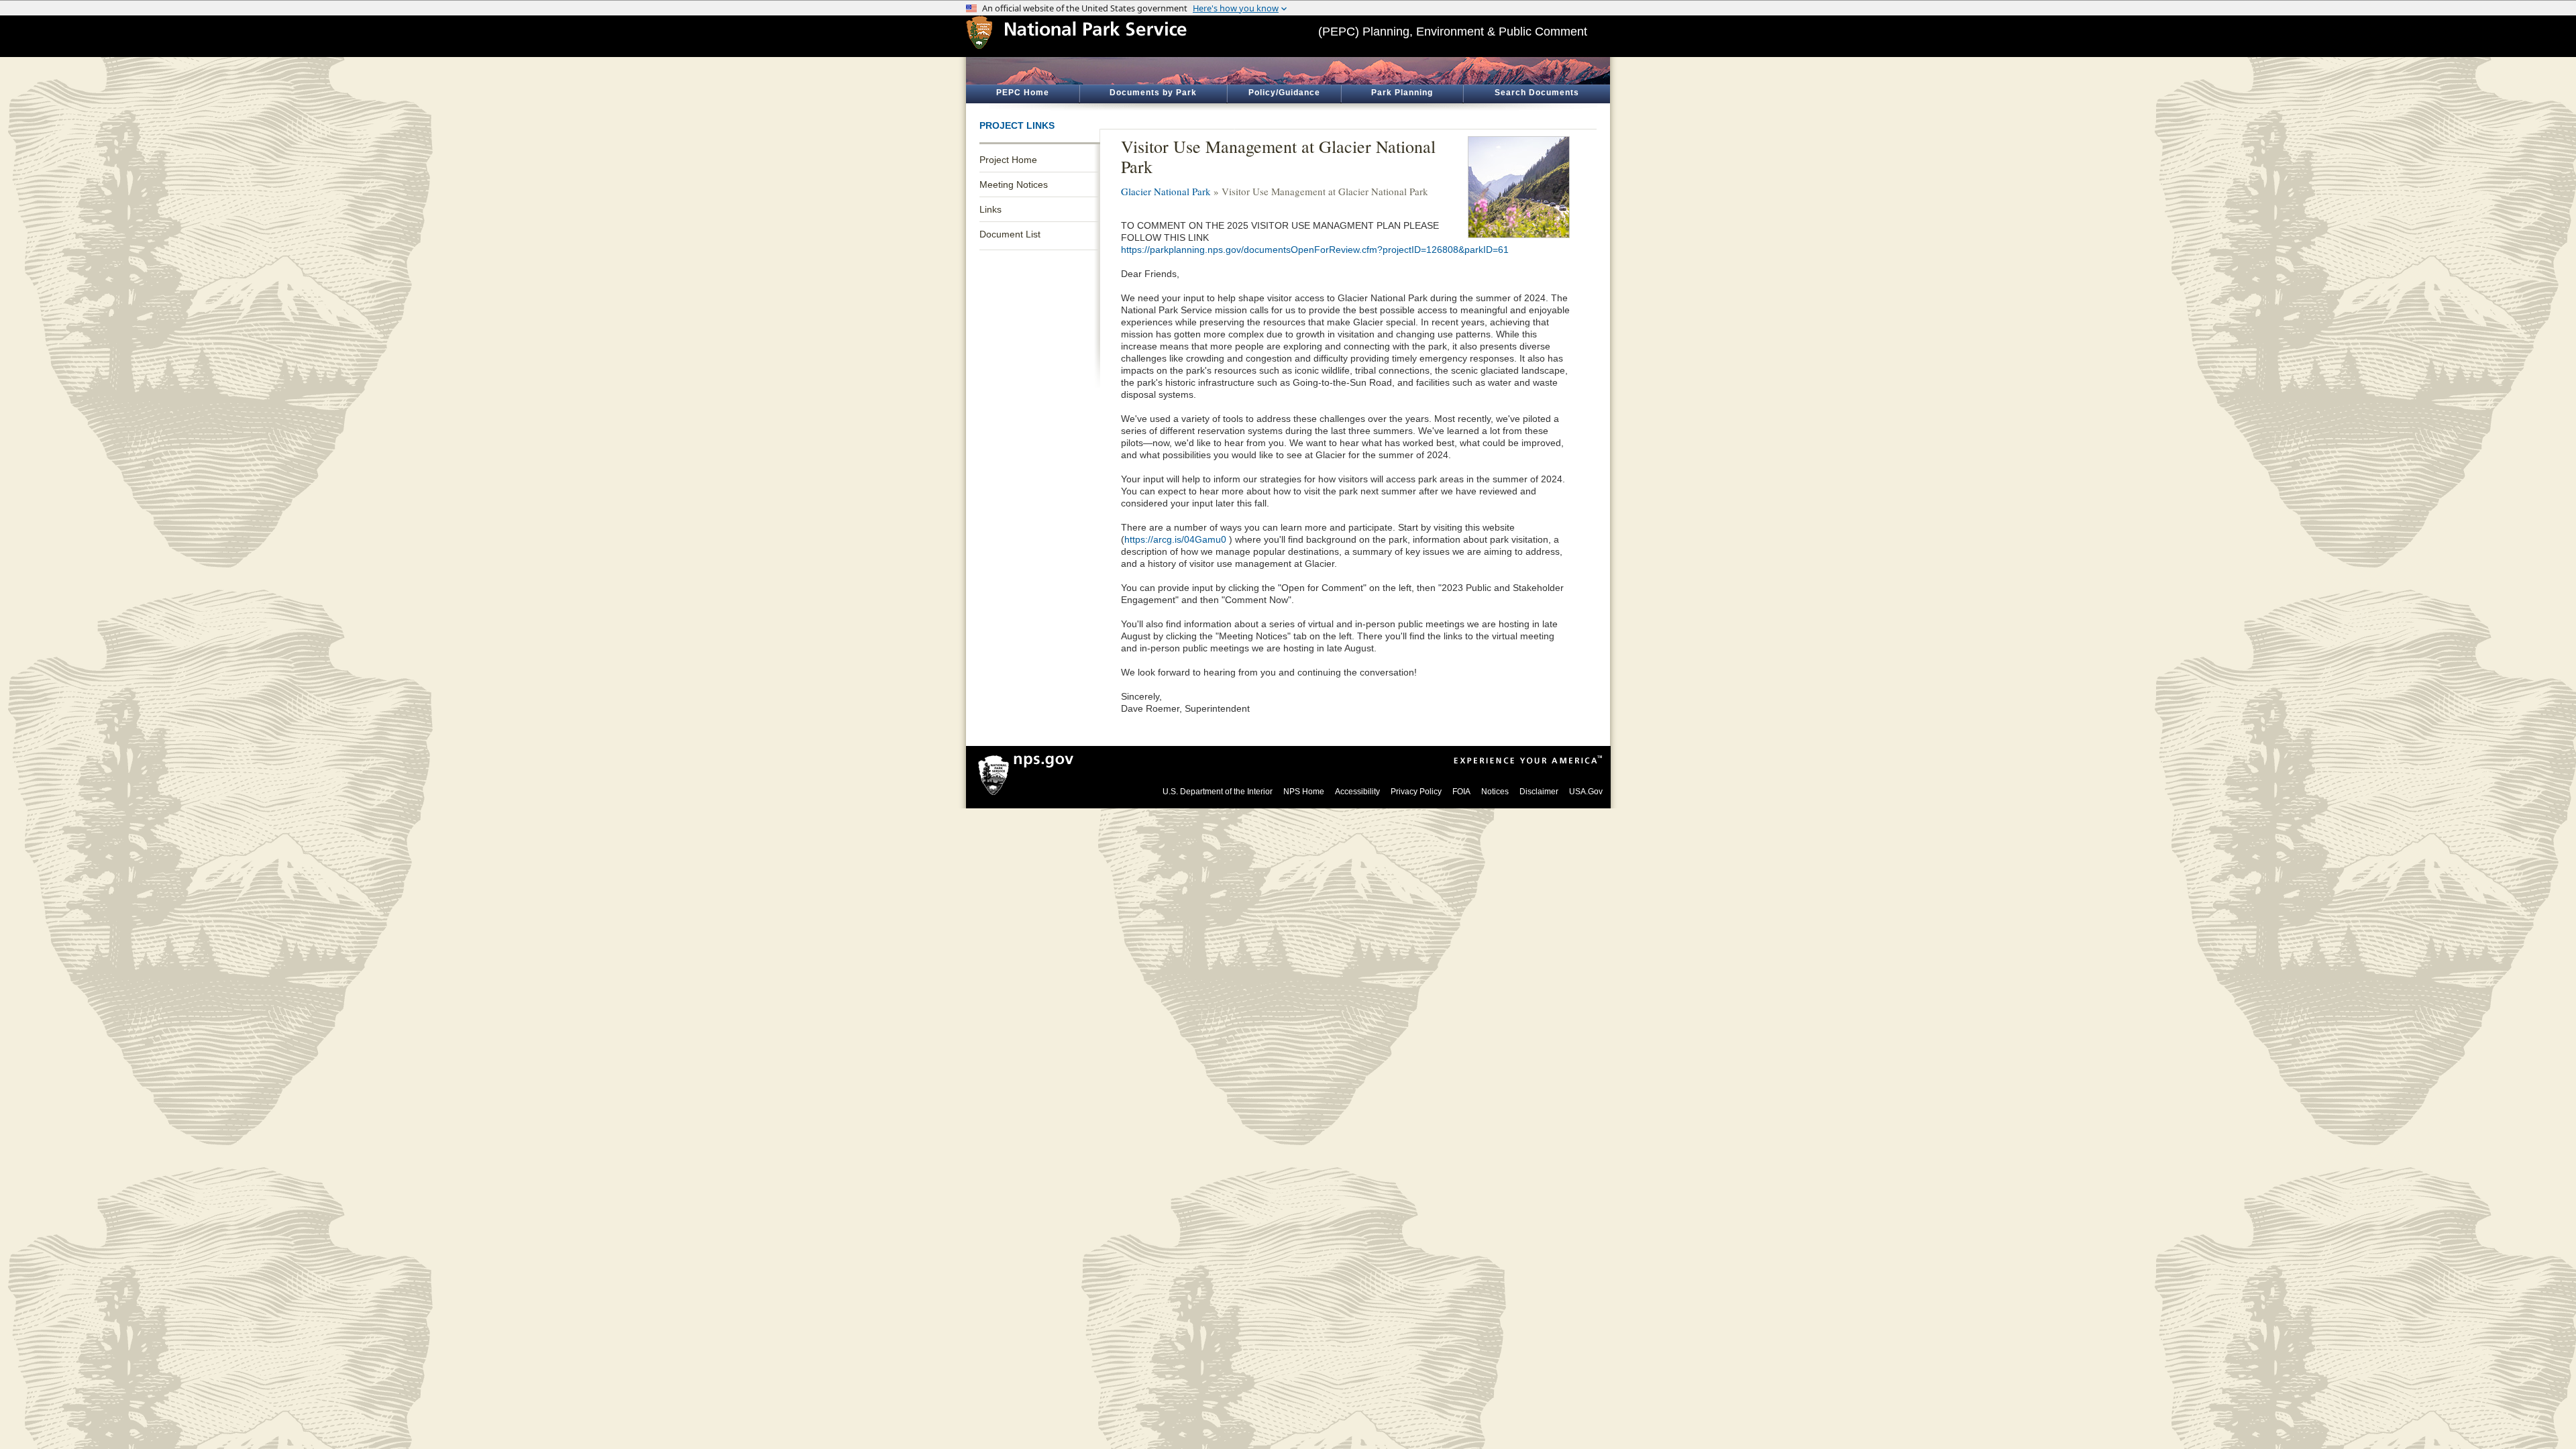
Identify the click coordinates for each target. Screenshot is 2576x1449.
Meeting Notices (1014, 184)
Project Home (1008, 160)
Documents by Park (1153, 93)
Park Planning (1402, 93)
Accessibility (1357, 792)
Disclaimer (1539, 792)
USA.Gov (1586, 792)
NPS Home (1304, 792)
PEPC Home (1023, 93)
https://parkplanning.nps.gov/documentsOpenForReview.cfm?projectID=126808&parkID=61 (1315, 250)
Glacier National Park (1166, 191)
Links (990, 209)
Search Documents (1537, 93)
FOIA (1461, 792)
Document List (1010, 234)
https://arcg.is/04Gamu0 (1175, 539)
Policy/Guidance (1284, 93)
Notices (1495, 792)
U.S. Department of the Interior (1218, 792)
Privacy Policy (1416, 792)
